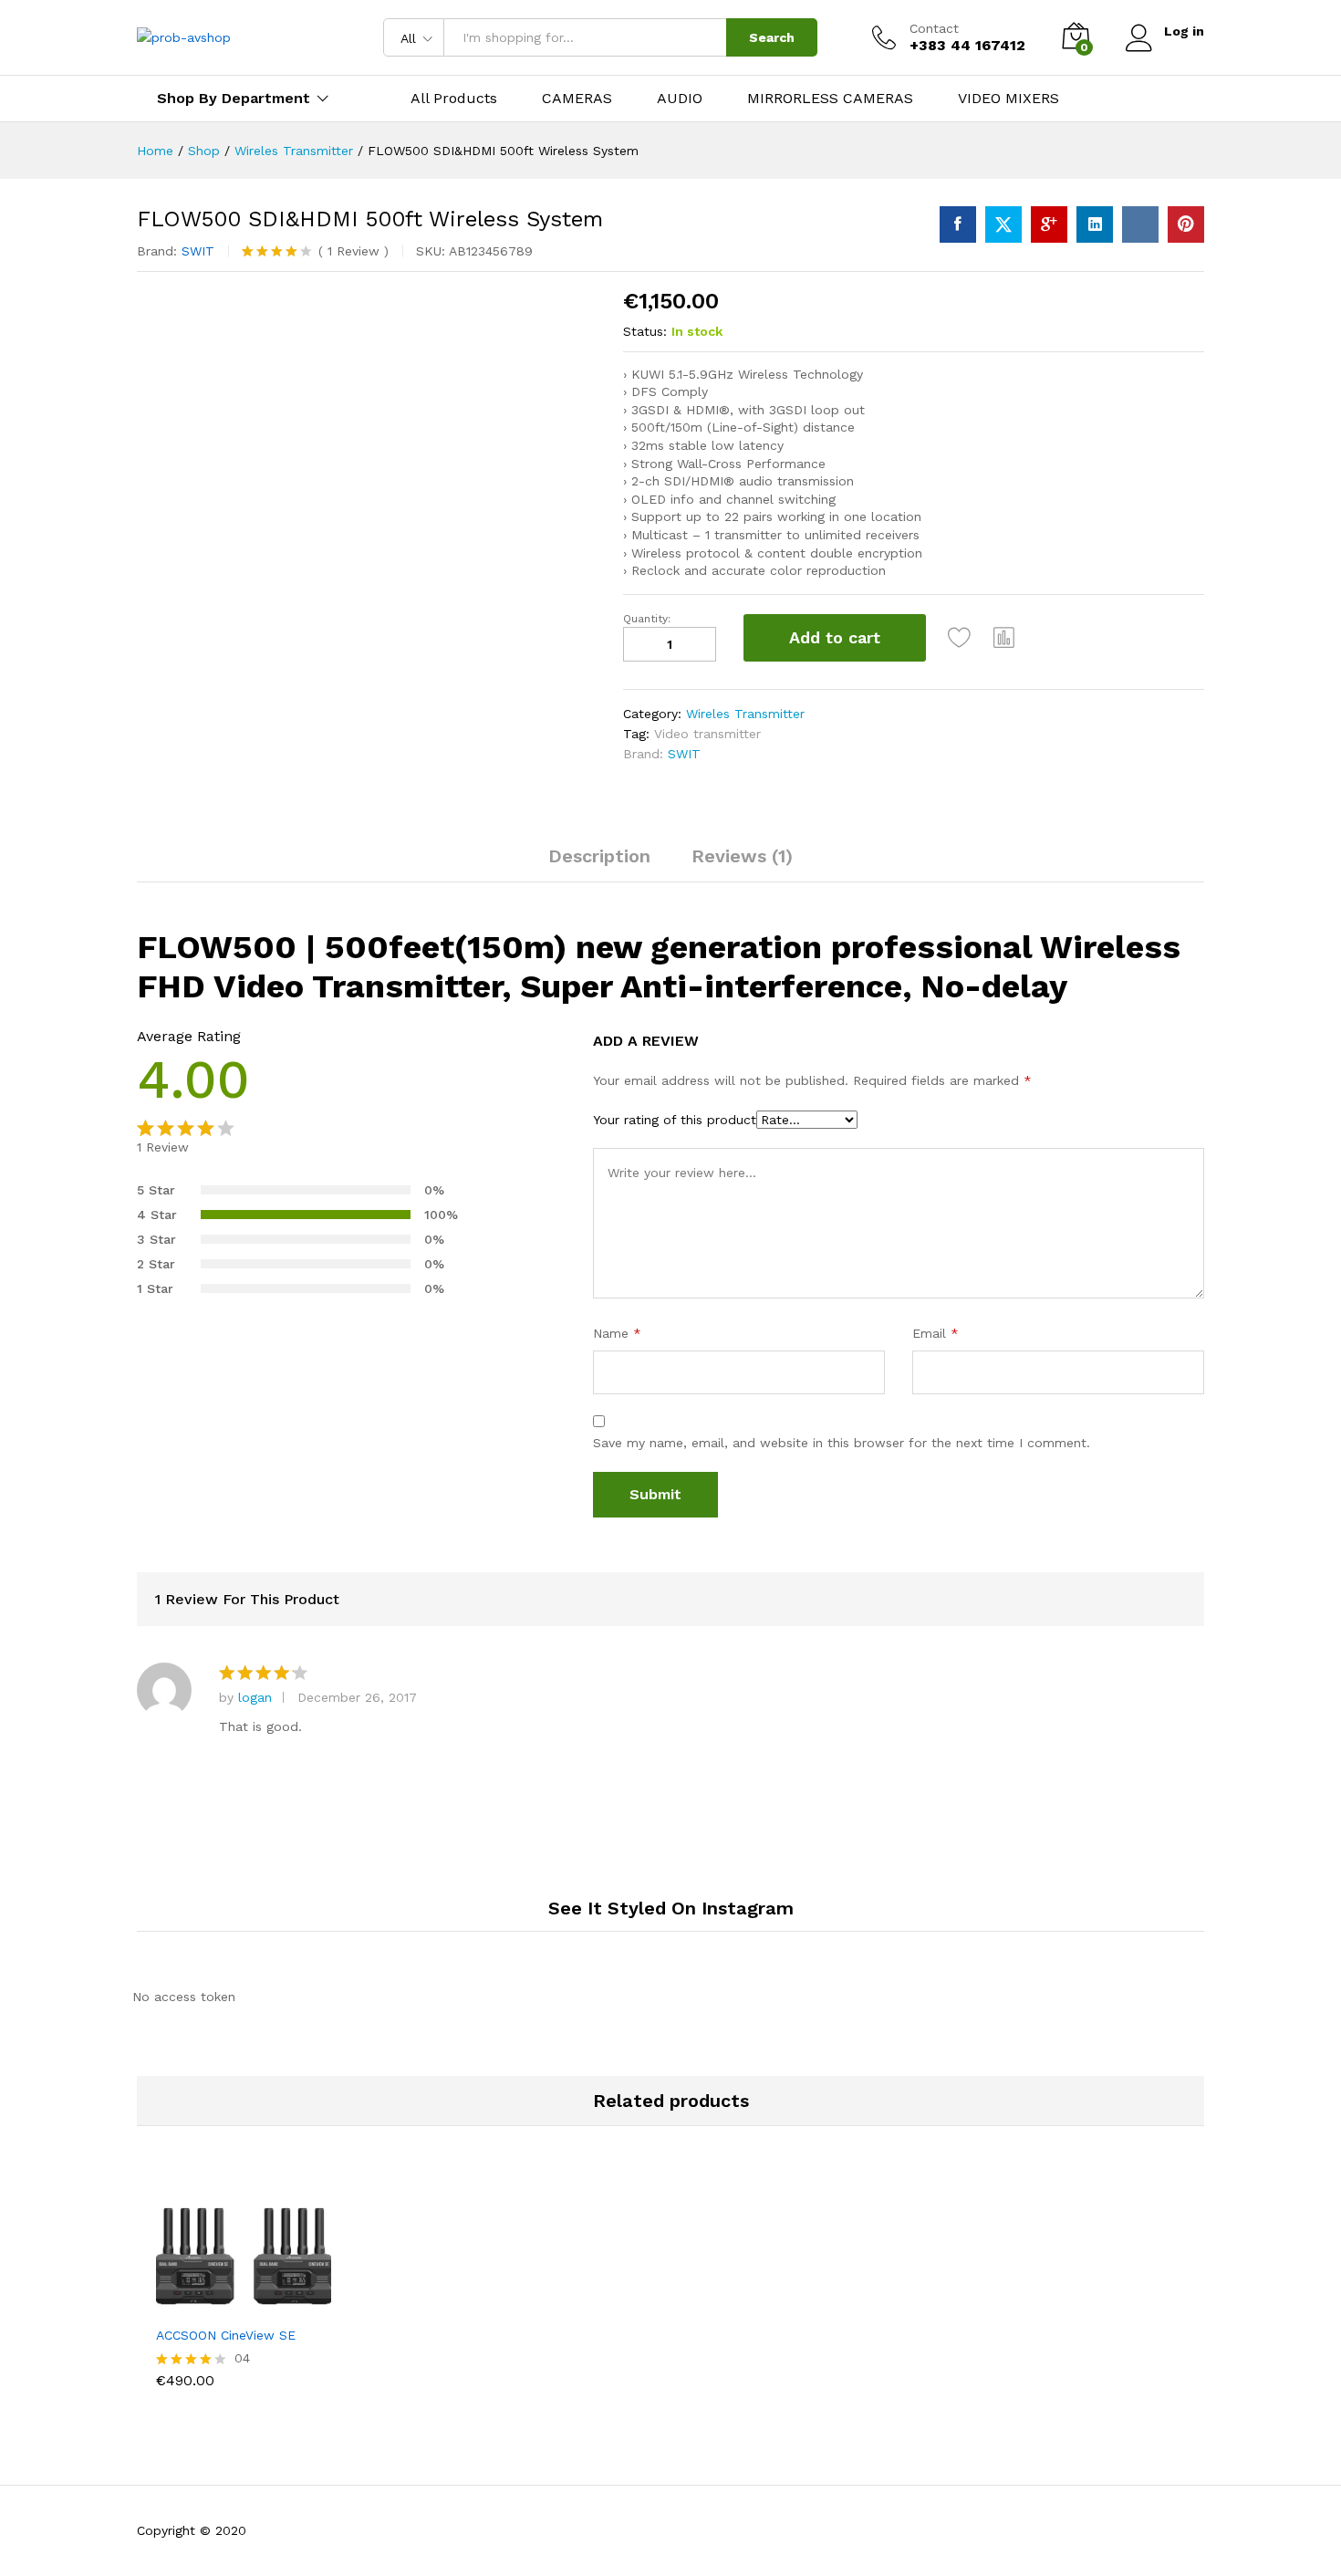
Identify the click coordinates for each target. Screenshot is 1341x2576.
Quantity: (647, 619)
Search (772, 37)
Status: (645, 331)
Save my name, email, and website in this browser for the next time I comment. (842, 1443)
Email (936, 1333)
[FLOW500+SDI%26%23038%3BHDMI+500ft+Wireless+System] (1003, 224)
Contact (934, 28)
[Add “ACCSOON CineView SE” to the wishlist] (260, 2296)
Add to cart (835, 637)
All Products (454, 99)
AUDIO (680, 99)
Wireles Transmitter (745, 714)
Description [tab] (599, 856)
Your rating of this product (675, 1120)
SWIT (198, 251)
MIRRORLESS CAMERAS (830, 99)
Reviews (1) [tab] (742, 856)
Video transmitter (707, 734)
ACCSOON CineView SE (226, 2335)
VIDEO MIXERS (1008, 99)
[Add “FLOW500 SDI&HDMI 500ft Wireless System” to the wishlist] (960, 638)
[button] (1004, 638)
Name (617, 1333)
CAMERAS (577, 99)
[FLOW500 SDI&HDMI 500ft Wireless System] (958, 224)
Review (353, 251)
